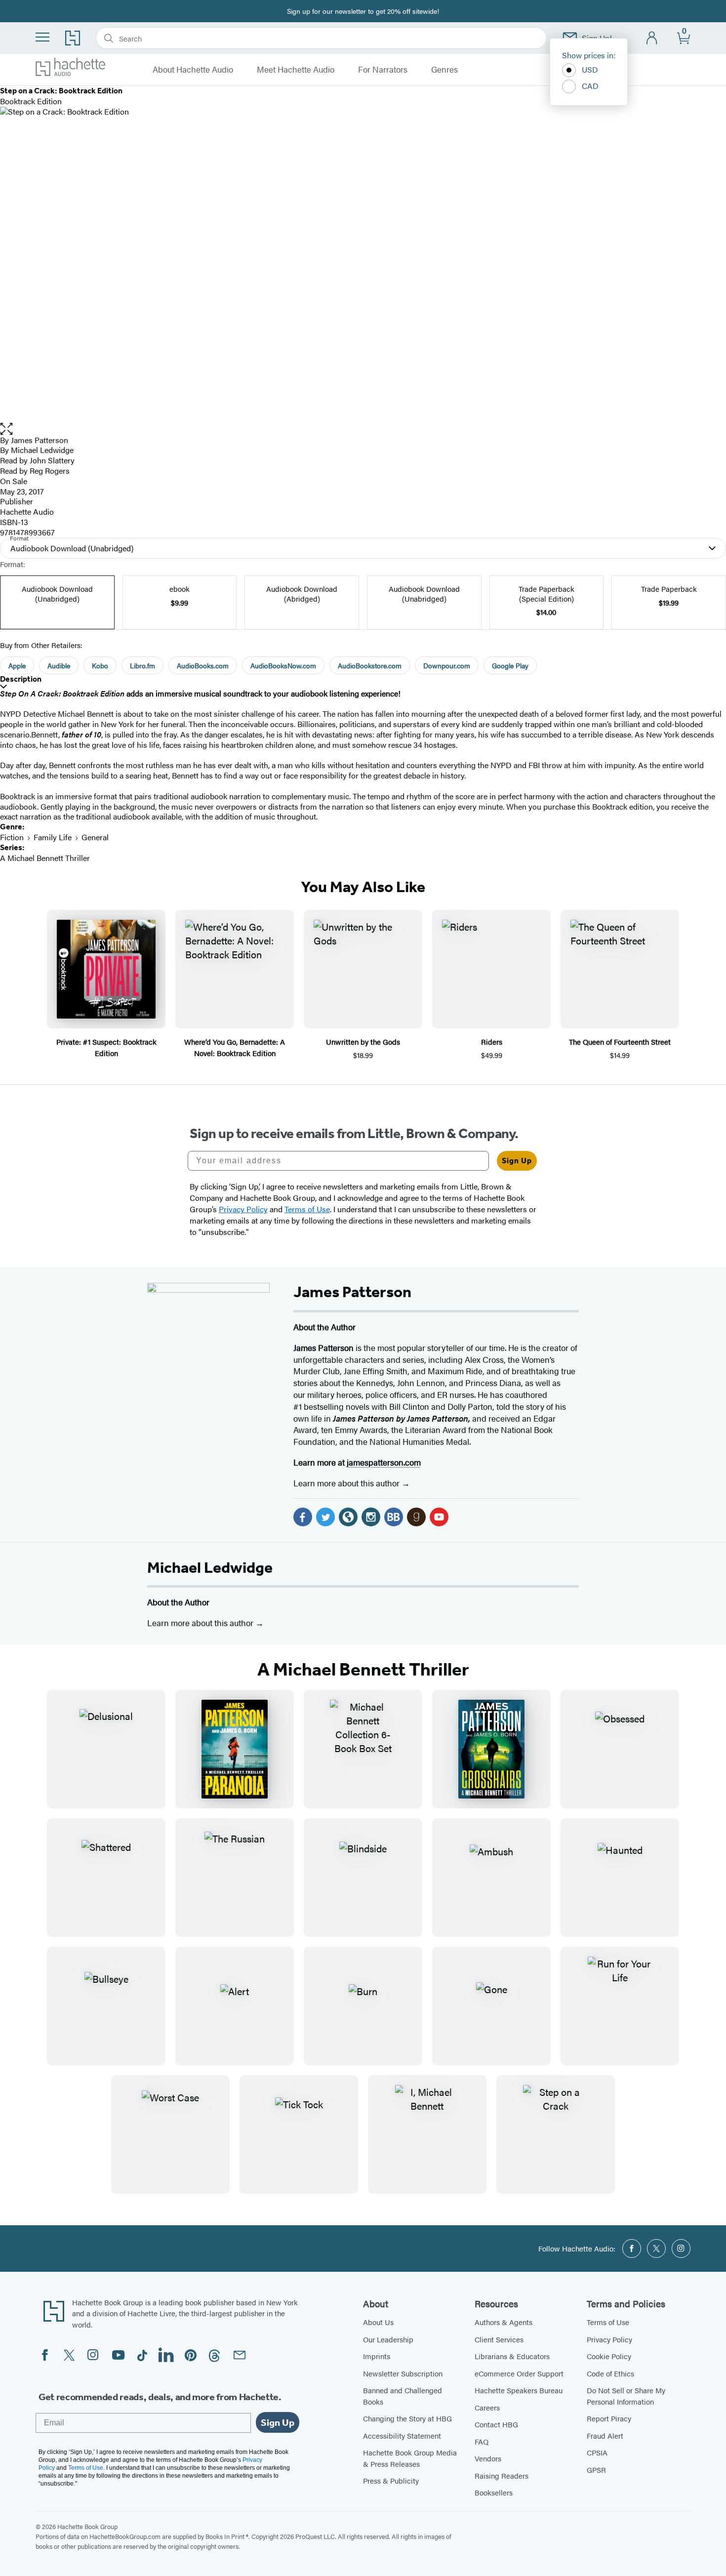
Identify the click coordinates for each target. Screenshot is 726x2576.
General (95, 837)
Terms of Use (608, 2322)
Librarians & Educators (512, 2356)
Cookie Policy (609, 2356)
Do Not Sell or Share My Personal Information (626, 2396)
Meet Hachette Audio (296, 70)
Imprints (377, 2356)
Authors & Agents (504, 2322)
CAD (590, 86)
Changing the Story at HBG (407, 2418)
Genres (444, 70)
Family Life (53, 837)
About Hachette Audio (193, 70)
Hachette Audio (27, 511)
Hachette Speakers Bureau (519, 2390)
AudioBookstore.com (370, 665)
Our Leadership (388, 2339)
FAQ (482, 2441)
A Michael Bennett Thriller (45, 858)
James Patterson (40, 440)
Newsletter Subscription (403, 2373)
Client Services (499, 2339)
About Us (378, 2322)
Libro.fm (142, 665)
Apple (17, 665)
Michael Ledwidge (210, 1567)
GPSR (596, 2470)
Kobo (100, 665)
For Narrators (383, 70)
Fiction (12, 837)
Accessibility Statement (402, 2435)
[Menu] (42, 37)
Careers (487, 2407)
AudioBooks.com (203, 665)
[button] (363, 429)
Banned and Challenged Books (403, 2396)
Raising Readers (502, 2475)
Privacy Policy (609, 2339)
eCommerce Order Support (519, 2373)
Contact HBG (496, 2424)
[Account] (652, 38)
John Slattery (52, 460)
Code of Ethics (610, 2373)
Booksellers (494, 2492)
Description (21, 679)
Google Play (510, 665)
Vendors (488, 2458)
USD (590, 69)
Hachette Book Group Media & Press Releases (410, 2458)
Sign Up (517, 1161)
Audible (59, 665)
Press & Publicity (391, 2480)
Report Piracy (609, 2418)
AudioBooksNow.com (283, 665)
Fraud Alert (605, 2435)
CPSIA (597, 2452)
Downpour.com (447, 665)
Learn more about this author (347, 1483)
